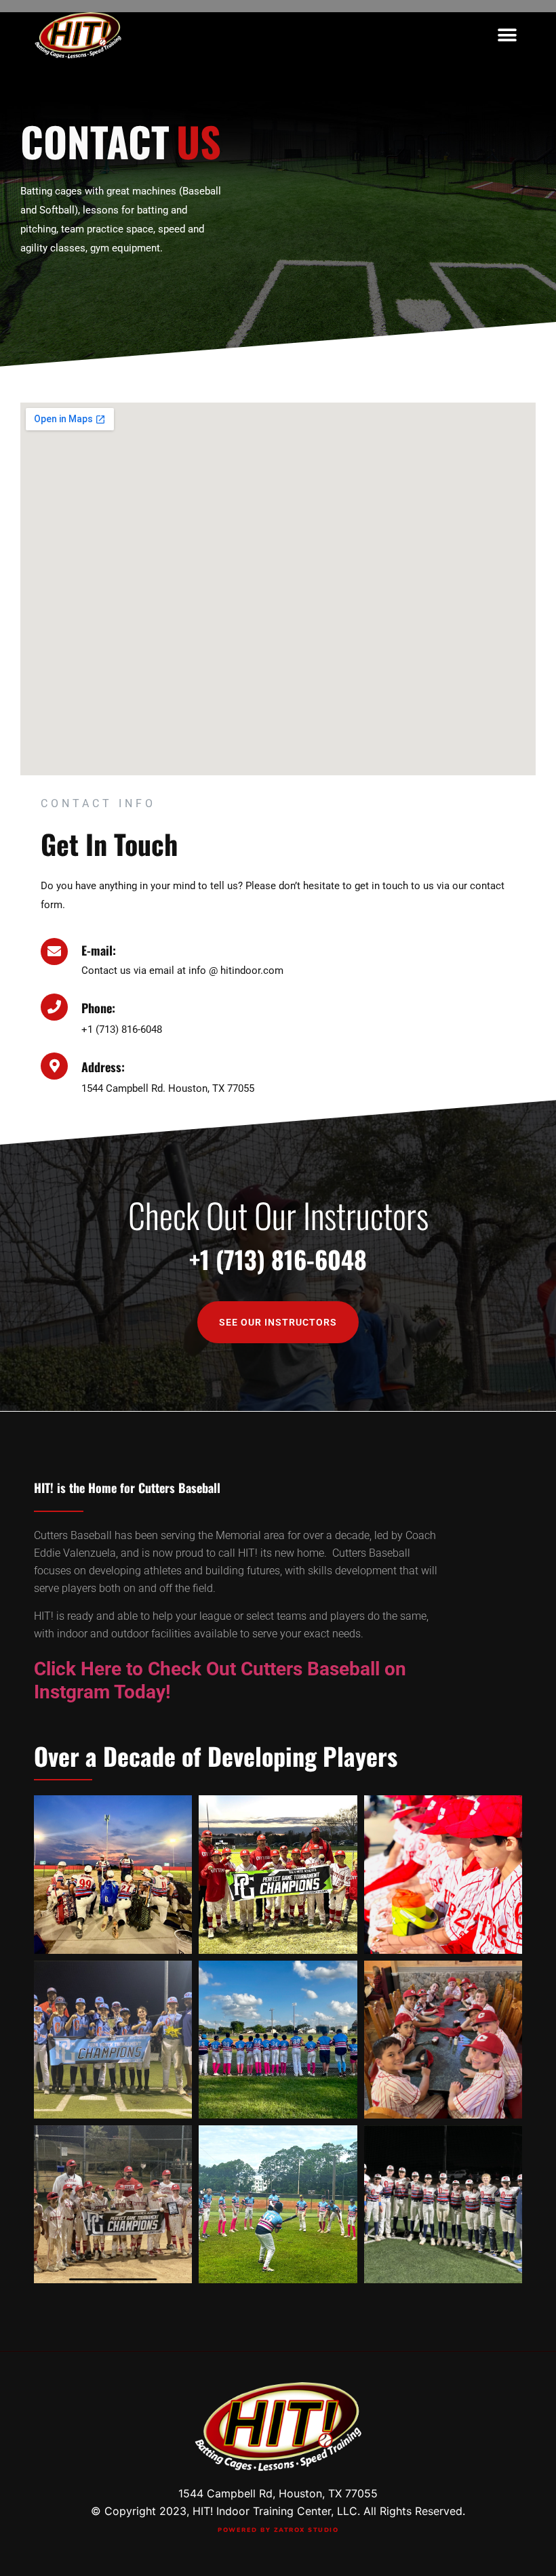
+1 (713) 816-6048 (278, 1259)
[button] (507, 35)
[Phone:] (54, 1007)
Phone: (98, 1008)
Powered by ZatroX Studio (278, 2530)
